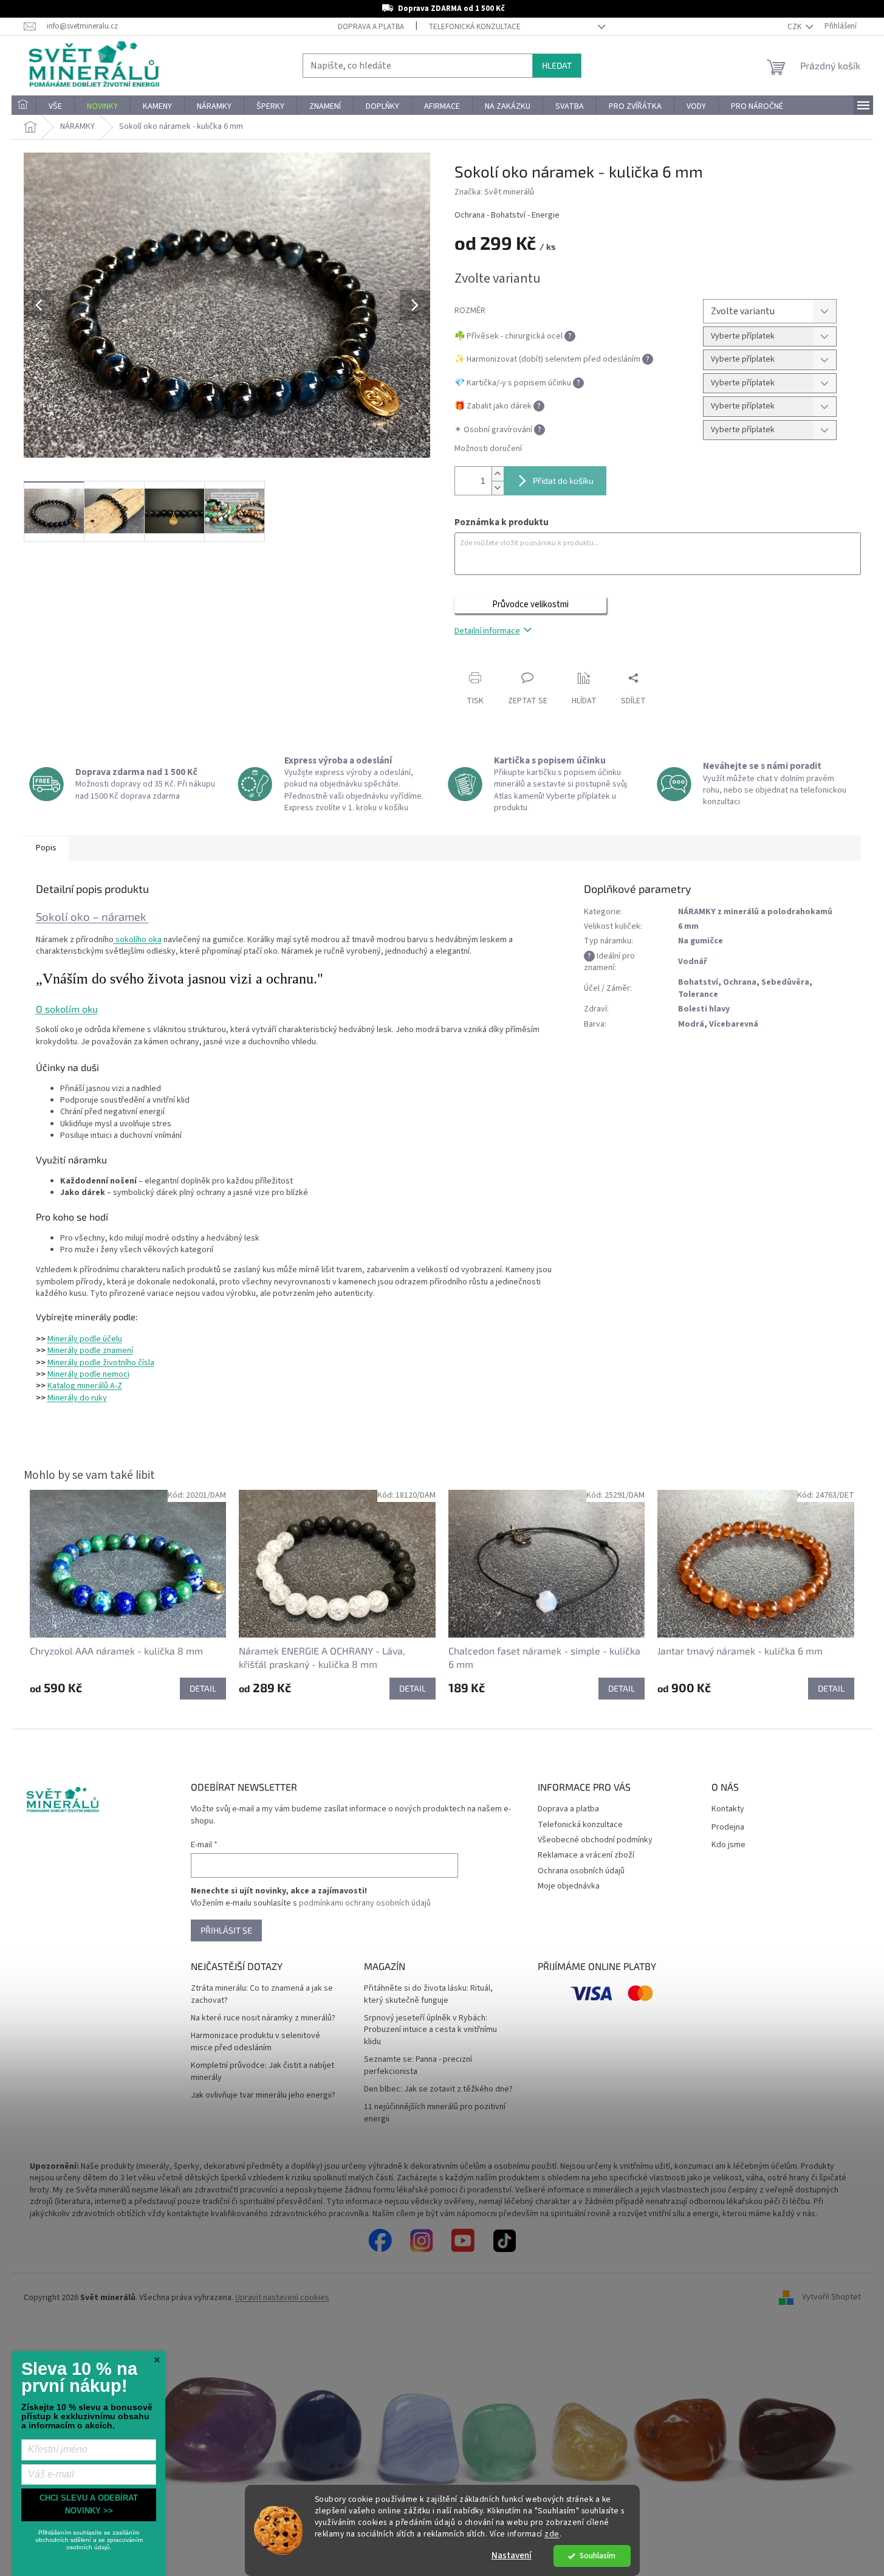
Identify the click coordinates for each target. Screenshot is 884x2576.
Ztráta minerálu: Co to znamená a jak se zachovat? (262, 1994)
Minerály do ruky (77, 1398)
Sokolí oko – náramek (92, 916)
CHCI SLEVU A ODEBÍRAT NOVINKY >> (89, 2504)
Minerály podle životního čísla (101, 1363)
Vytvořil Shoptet (831, 2298)
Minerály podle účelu (85, 1339)
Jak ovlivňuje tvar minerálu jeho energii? (263, 2096)
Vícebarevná (734, 1024)
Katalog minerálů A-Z (85, 1386)
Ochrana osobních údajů (581, 1871)
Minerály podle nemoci (88, 1374)
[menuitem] (24, 106)
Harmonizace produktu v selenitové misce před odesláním (255, 2042)
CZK (795, 27)
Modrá (691, 1024)
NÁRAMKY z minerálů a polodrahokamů (755, 912)
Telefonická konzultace (475, 27)
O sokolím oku (67, 1009)
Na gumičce (701, 941)
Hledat (557, 65)
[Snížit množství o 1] (498, 488)
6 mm (688, 926)
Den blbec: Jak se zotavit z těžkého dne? (438, 2089)
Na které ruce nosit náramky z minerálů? (263, 2018)
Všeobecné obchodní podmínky (595, 1840)
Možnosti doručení (488, 449)
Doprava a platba (371, 27)
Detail (203, 1688)
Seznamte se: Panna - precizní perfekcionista (418, 2065)
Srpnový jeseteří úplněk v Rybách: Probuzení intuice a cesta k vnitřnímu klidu (430, 2030)
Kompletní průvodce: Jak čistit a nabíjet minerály (262, 2071)
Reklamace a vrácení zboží (586, 1855)
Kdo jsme (728, 1845)
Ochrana (740, 982)
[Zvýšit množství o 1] (498, 474)
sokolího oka (138, 940)
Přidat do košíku (563, 480)
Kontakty (728, 1809)
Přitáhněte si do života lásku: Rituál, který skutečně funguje (428, 1994)
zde (552, 2534)
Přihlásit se (226, 1930)
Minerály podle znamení (90, 1351)
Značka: (494, 192)
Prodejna (728, 1827)
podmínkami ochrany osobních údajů (365, 1903)
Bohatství (698, 982)
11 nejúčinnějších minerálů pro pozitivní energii (435, 2113)
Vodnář (693, 962)
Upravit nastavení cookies (282, 2298)
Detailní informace (487, 631)
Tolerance (698, 994)
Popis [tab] (46, 848)
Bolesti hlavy (704, 1009)
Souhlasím (598, 2556)
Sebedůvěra (785, 982)
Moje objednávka (569, 1886)
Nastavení (512, 2556)
